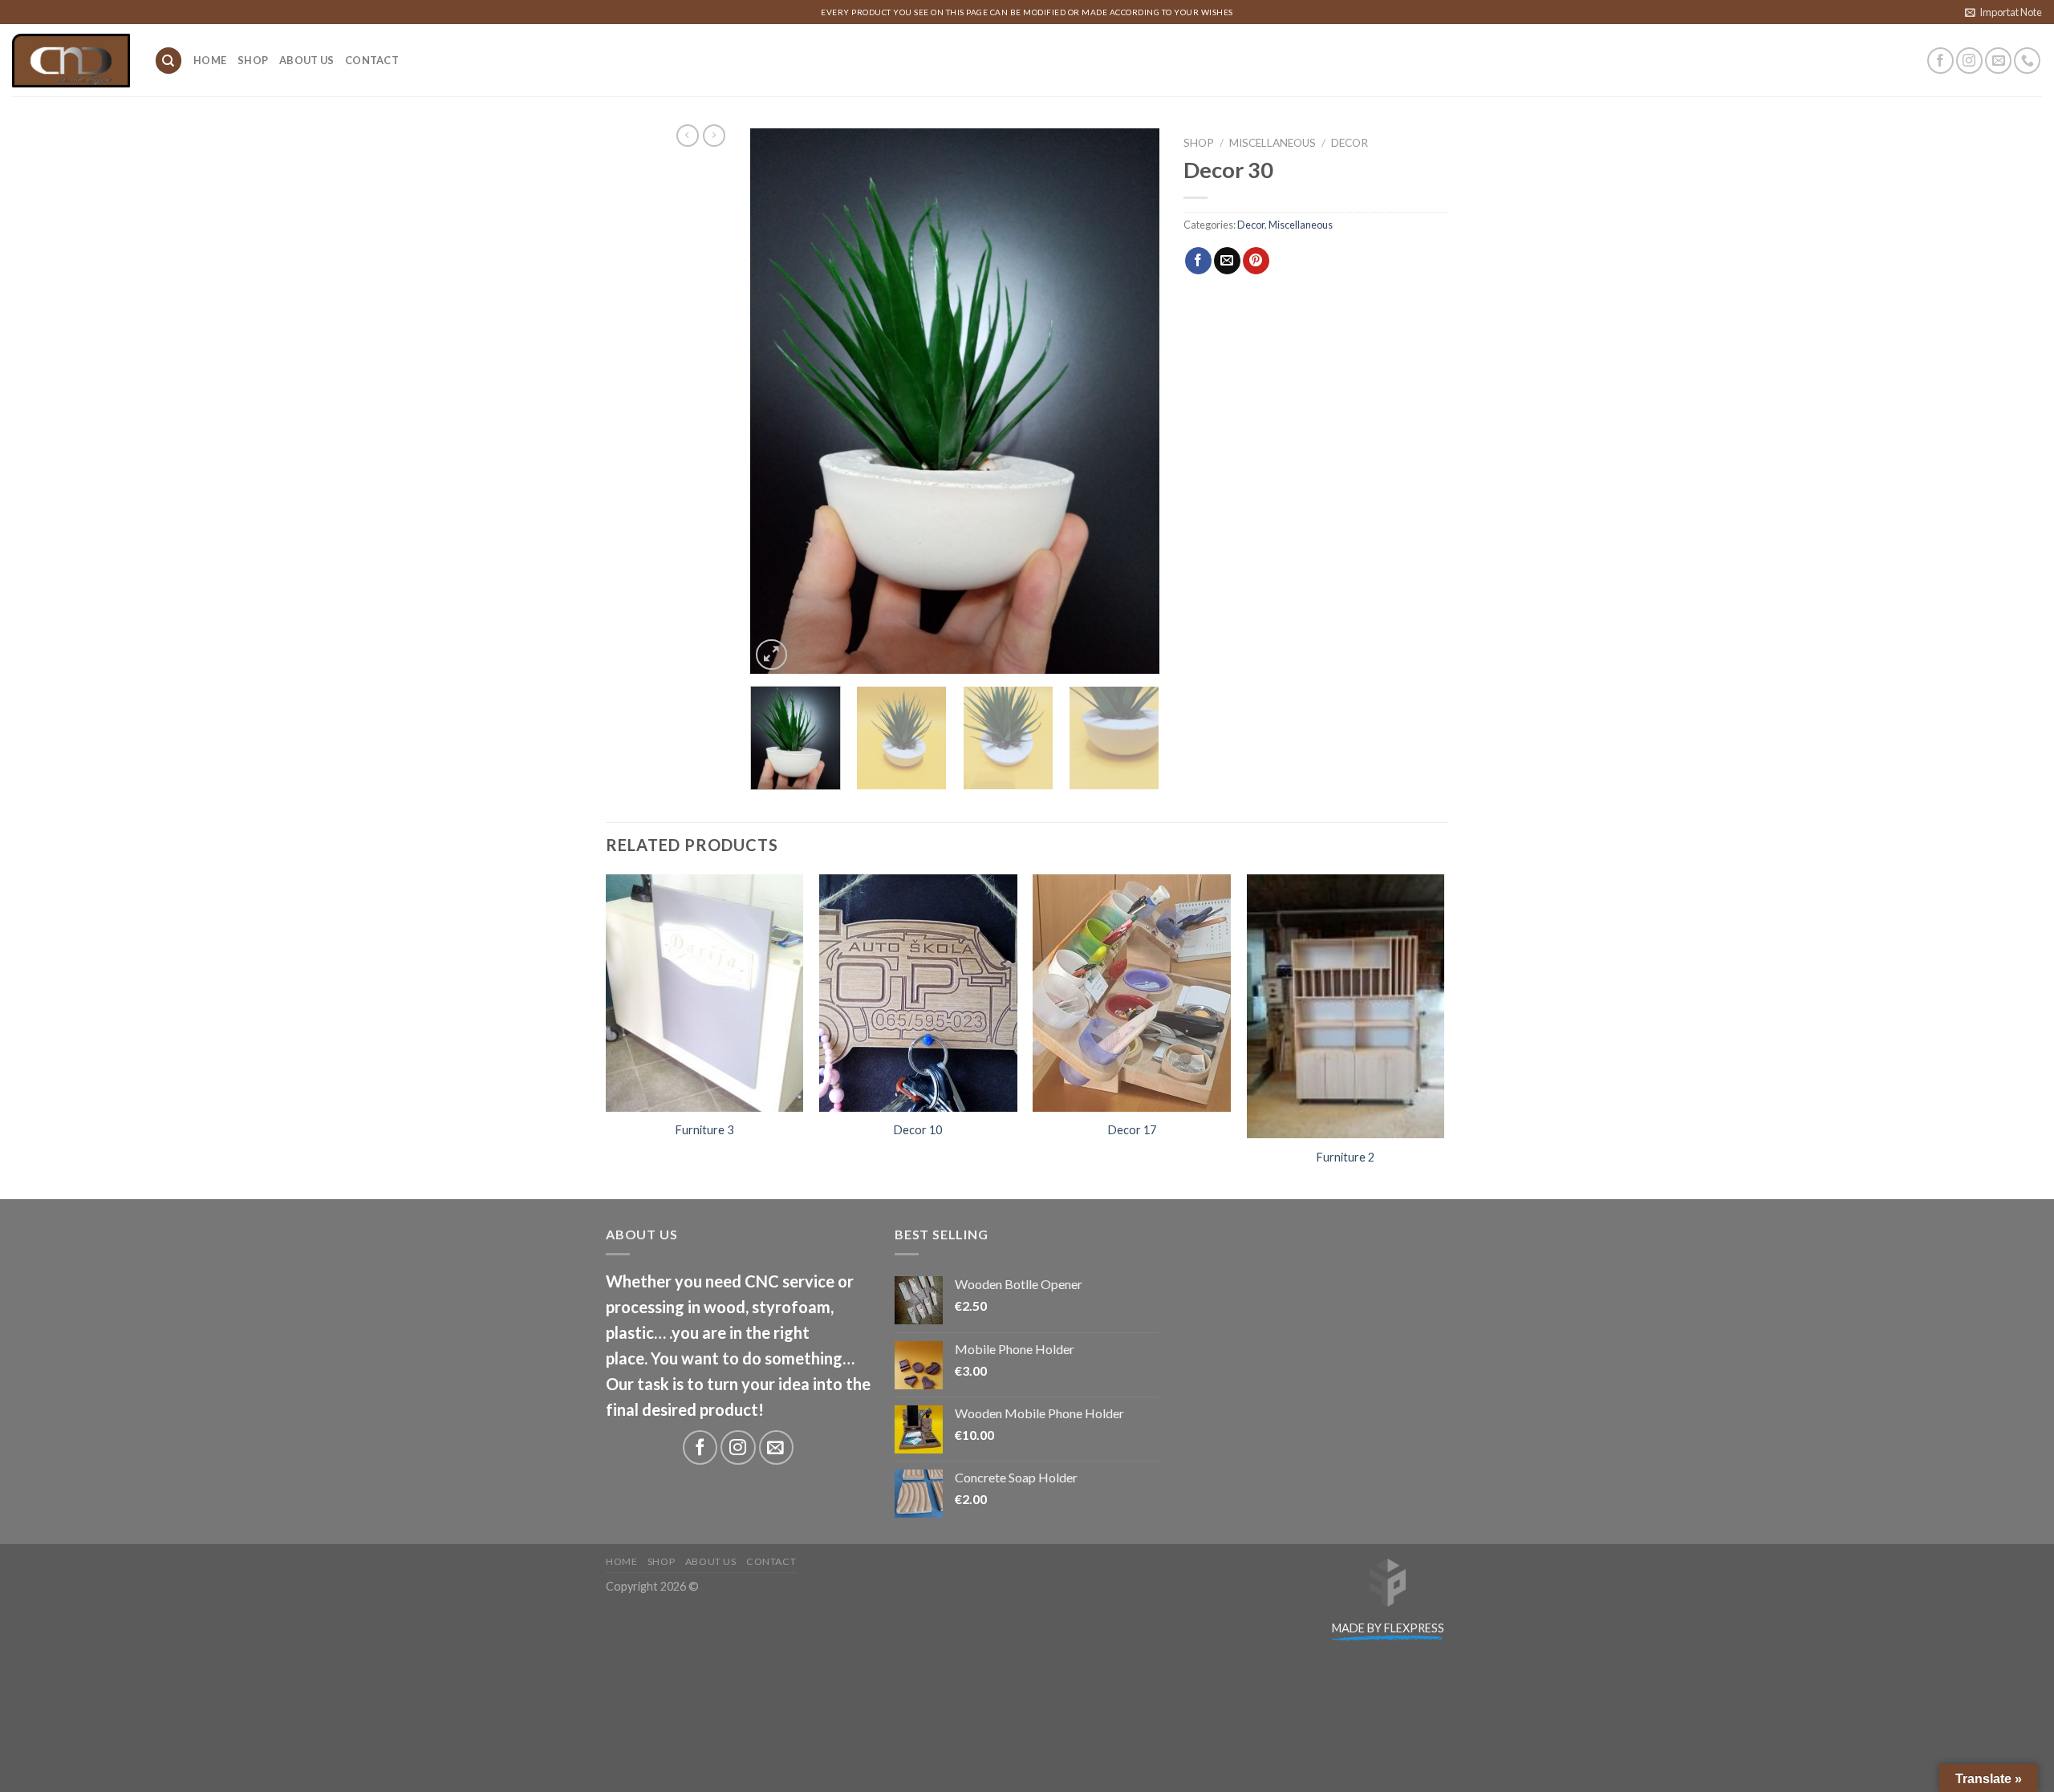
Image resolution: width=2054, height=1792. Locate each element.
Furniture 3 (704, 1130)
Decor (1350, 143)
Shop (253, 60)
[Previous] (778, 401)
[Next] (1131, 401)
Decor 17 (1132, 1130)
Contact (372, 60)
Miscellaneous (1273, 143)
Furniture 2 (1346, 1157)
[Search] (168, 61)
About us (306, 60)
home (210, 60)
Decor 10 (918, 1130)
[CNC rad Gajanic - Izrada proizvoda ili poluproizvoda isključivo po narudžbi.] (71, 61)
